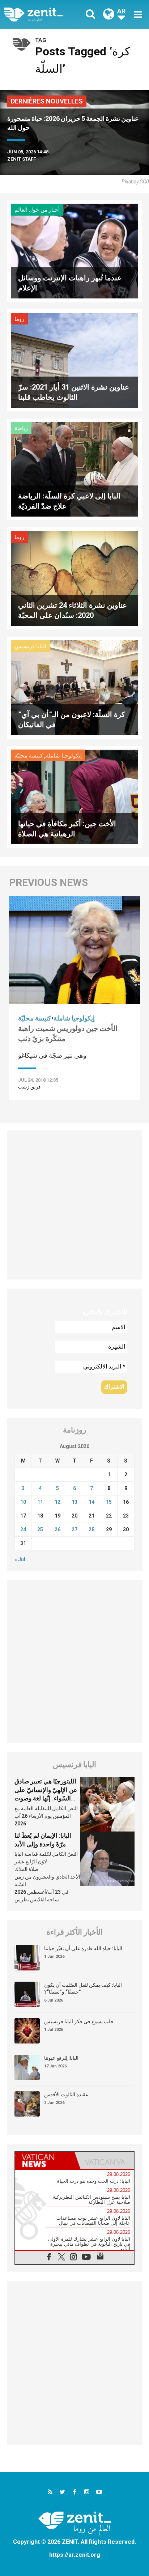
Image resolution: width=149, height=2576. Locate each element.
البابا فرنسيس (30, 646)
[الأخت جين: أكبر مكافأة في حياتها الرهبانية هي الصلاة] (74, 796)
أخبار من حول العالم (37, 210)
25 (40, 1529)
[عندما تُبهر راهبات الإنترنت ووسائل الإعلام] (74, 251)
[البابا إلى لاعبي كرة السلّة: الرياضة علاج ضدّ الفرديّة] (74, 469)
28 (91, 1529)
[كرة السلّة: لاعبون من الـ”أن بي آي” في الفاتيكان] (74, 687)
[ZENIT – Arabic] (42, 15)
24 (23, 1529)
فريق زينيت (29, 1087)
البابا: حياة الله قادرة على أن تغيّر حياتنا (83, 1948)
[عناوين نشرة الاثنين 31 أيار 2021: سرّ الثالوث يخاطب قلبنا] (74, 360)
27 (74, 1529)
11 (40, 1502)
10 (23, 1502)
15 (109, 1502)
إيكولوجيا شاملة (64, 756)
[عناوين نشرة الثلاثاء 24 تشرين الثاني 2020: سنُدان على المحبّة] (74, 578)
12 (58, 1502)
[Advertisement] (74, 1205)
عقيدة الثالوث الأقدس (66, 2095)
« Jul (20, 1559)
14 (91, 1502)
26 (58, 1529)
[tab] (45, 2161)
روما (19, 319)
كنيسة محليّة (29, 756)
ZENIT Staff (22, 159)
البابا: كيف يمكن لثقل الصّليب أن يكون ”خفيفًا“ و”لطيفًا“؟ (83, 1989)
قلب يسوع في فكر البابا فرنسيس (79, 2021)
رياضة (21, 428)
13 (74, 1502)
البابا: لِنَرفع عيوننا (61, 2058)
